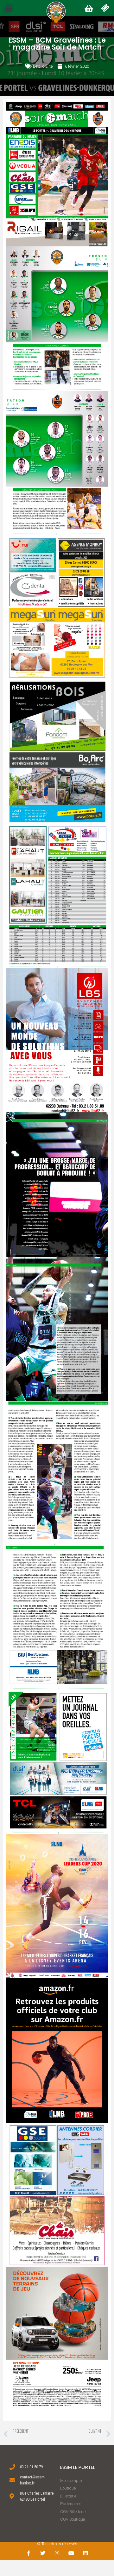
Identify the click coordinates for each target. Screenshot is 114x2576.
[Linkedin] (85, 2553)
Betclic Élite (43, 66)
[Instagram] (57, 2553)
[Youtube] (71, 2553)
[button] (8, 8)
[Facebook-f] (29, 2553)
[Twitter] (43, 2553)
